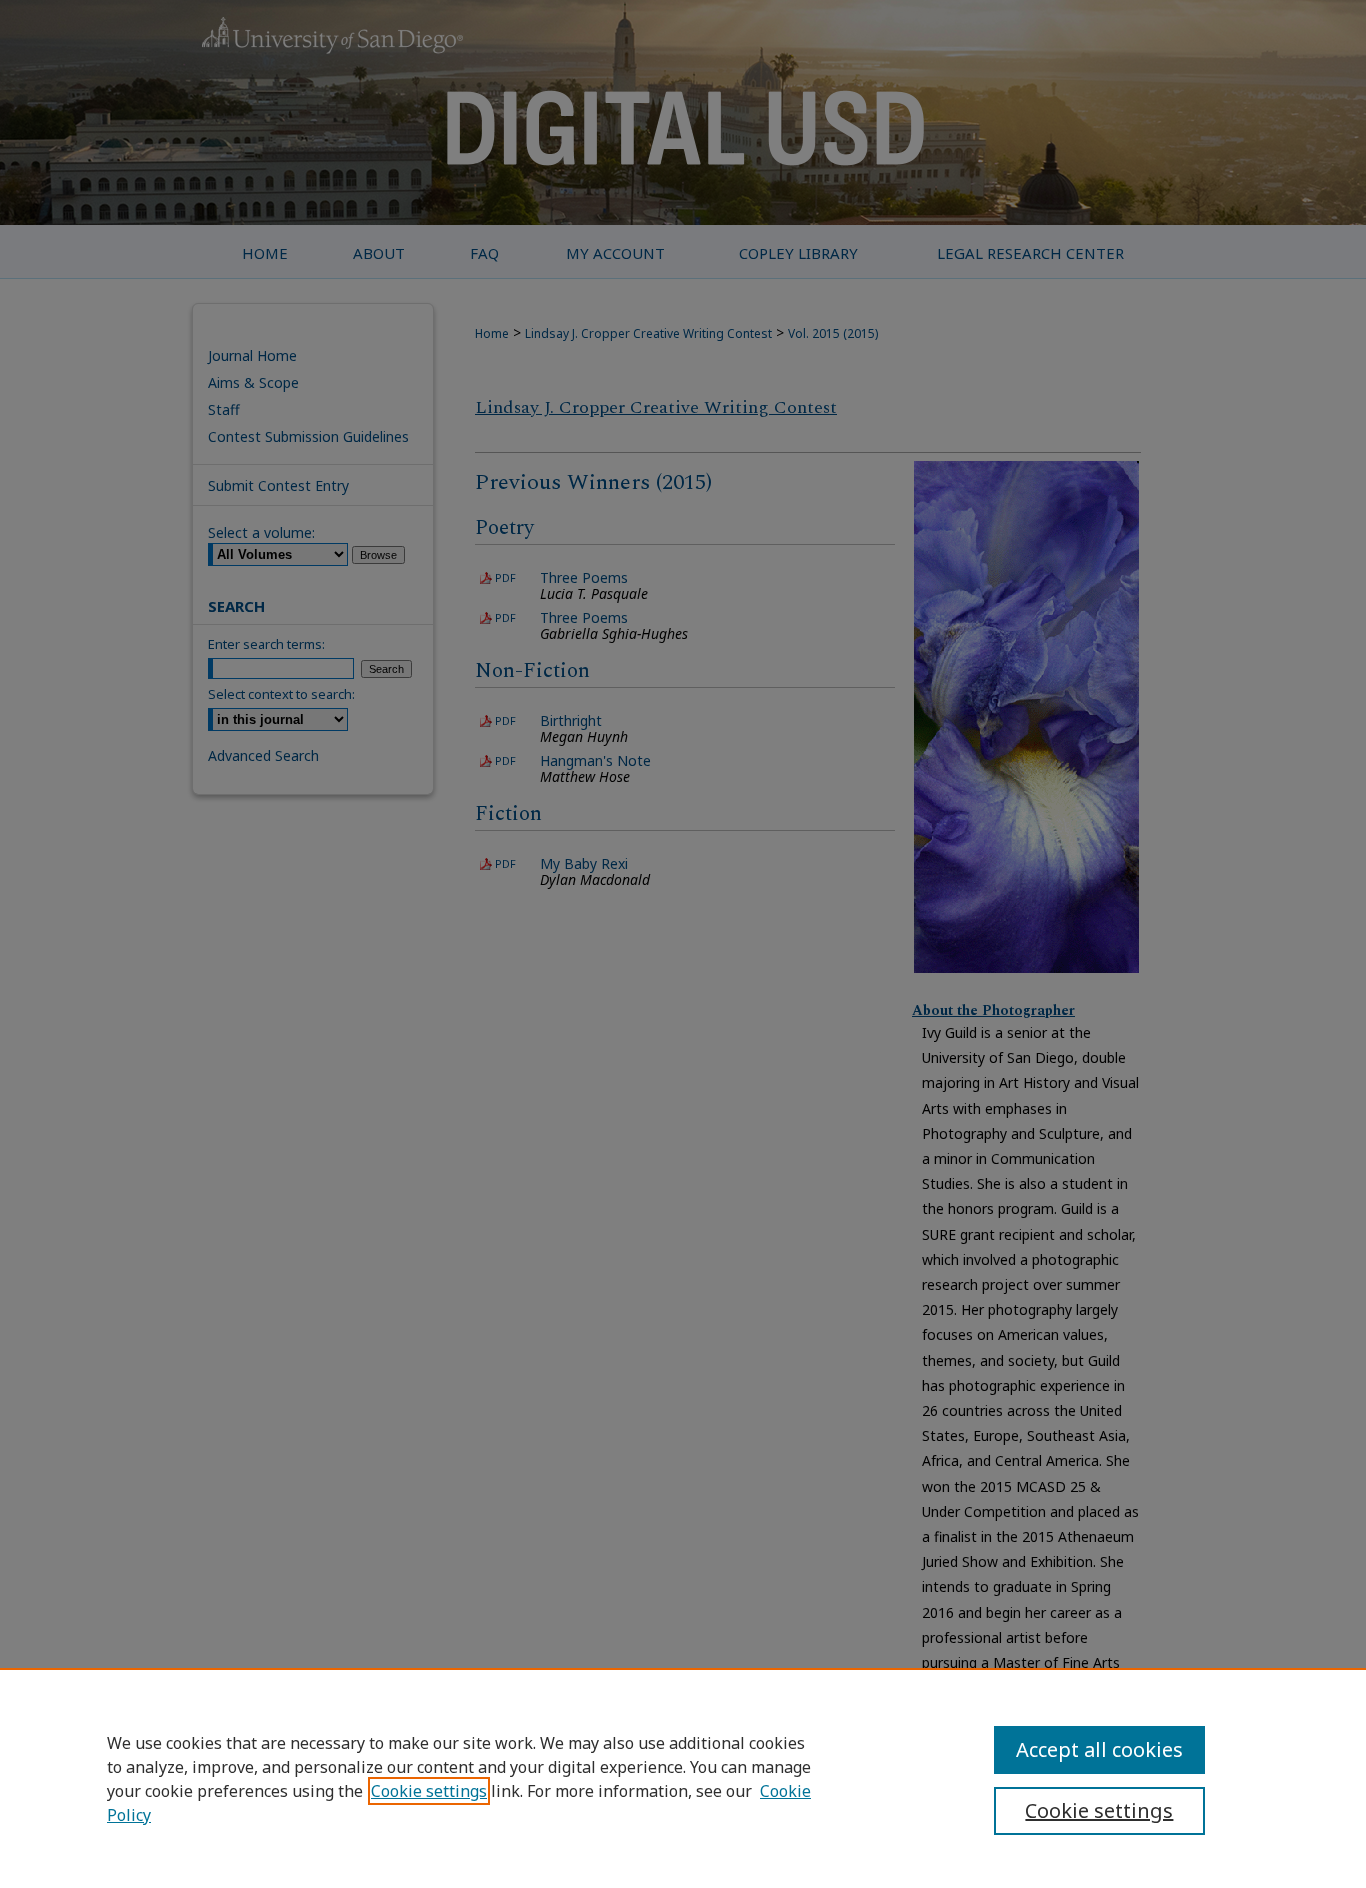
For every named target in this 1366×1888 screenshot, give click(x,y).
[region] (683, 1778)
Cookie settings (429, 1791)
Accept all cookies (1099, 1749)
